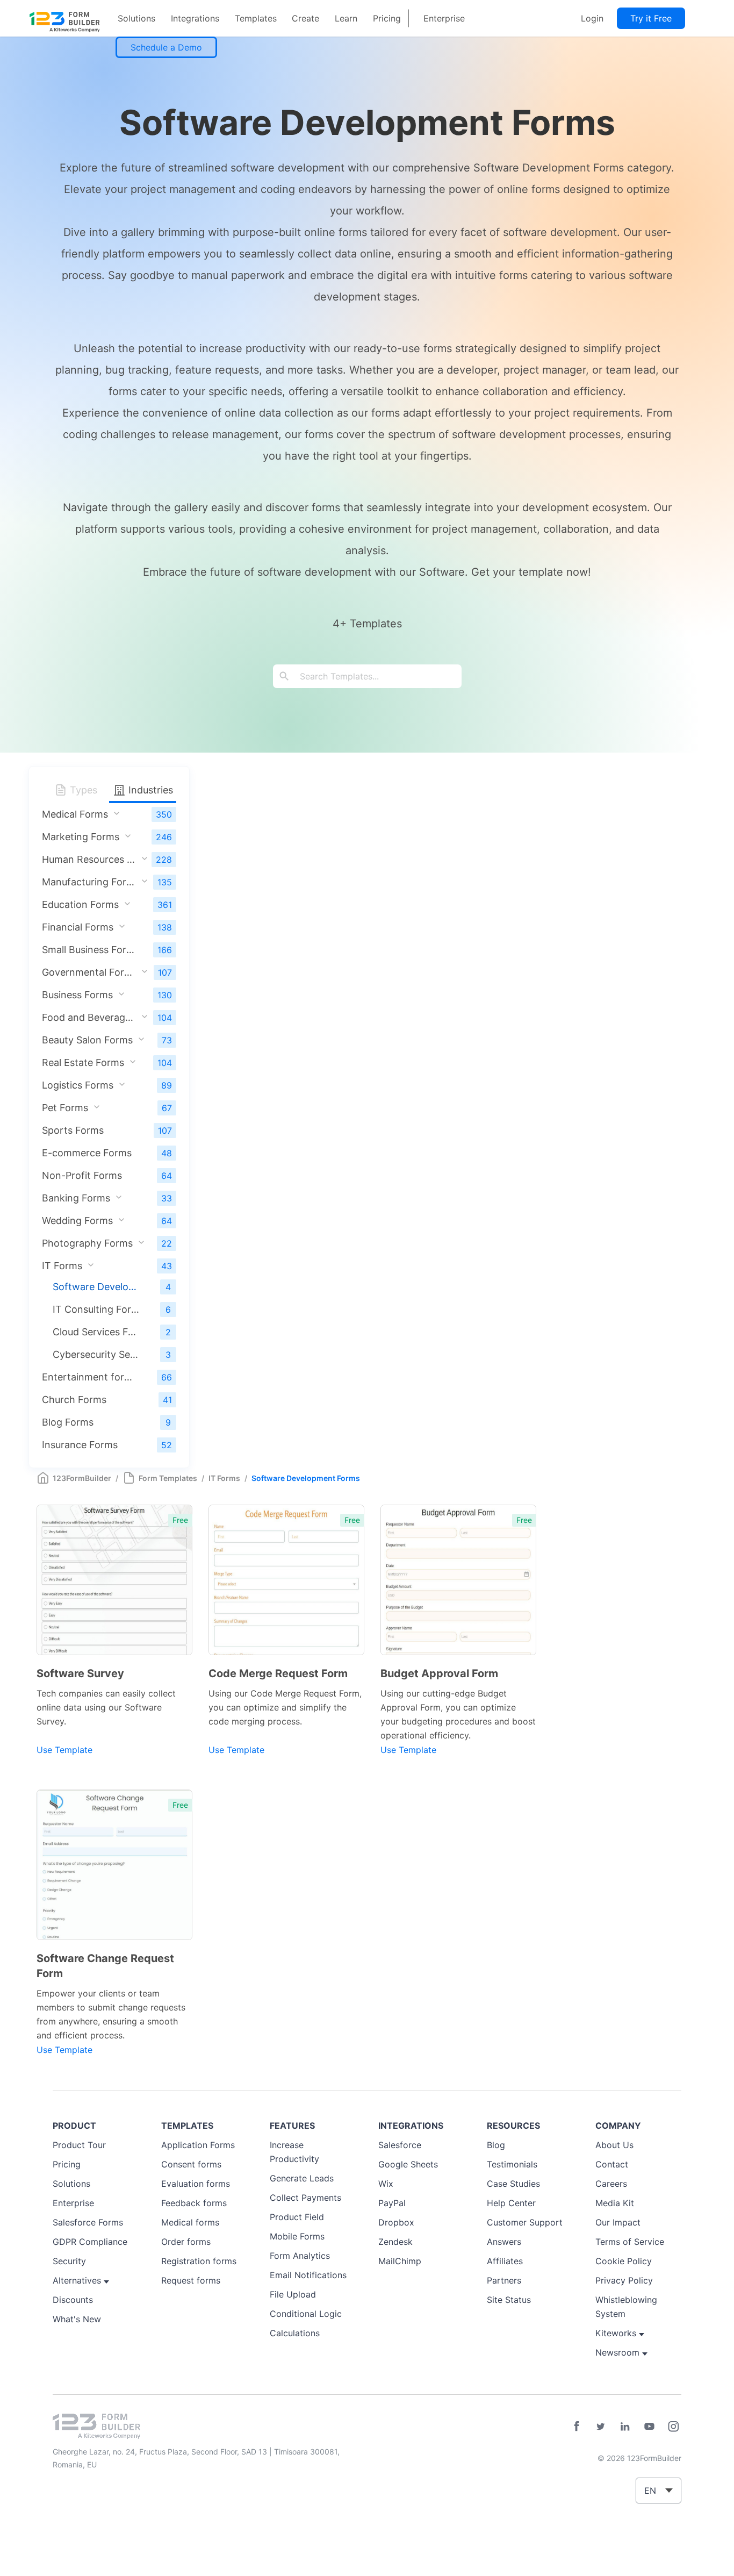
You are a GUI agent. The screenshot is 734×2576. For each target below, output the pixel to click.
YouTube (649, 2427)
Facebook (577, 2427)
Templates (256, 18)
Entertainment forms (89, 1377)
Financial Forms (78, 927)
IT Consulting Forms (96, 1309)
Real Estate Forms (83, 1062)
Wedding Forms (77, 1221)
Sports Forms (73, 1130)
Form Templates (168, 1478)
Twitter (601, 2427)
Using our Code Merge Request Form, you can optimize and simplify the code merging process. (285, 1707)
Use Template (64, 1750)
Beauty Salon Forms (87, 1040)
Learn (346, 18)
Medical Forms (75, 814)
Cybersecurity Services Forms (96, 1354)
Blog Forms (68, 1422)
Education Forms (80, 904)
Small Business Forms (89, 950)
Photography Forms (87, 1243)
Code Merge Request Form (278, 1673)
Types (82, 790)
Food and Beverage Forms (89, 1017)
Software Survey (80, 1673)
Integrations (195, 18)
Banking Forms (76, 1198)
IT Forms (62, 1266)
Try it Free (651, 18)
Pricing (387, 18)
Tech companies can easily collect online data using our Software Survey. (106, 1707)
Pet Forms (65, 1108)
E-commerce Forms (87, 1153)
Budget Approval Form (439, 1673)
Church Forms (74, 1400)
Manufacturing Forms (89, 882)
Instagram (673, 2427)
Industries (149, 790)
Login (592, 18)
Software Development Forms (96, 1287)
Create (305, 18)
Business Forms (77, 995)
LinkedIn (625, 2427)
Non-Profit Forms (82, 1175)
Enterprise (444, 18)
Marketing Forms (81, 837)
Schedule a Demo (166, 47)
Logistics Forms (78, 1085)
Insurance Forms (80, 1445)
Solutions (136, 18)
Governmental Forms (89, 972)
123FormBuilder (82, 1478)
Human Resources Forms (89, 859)
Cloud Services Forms (96, 1332)
